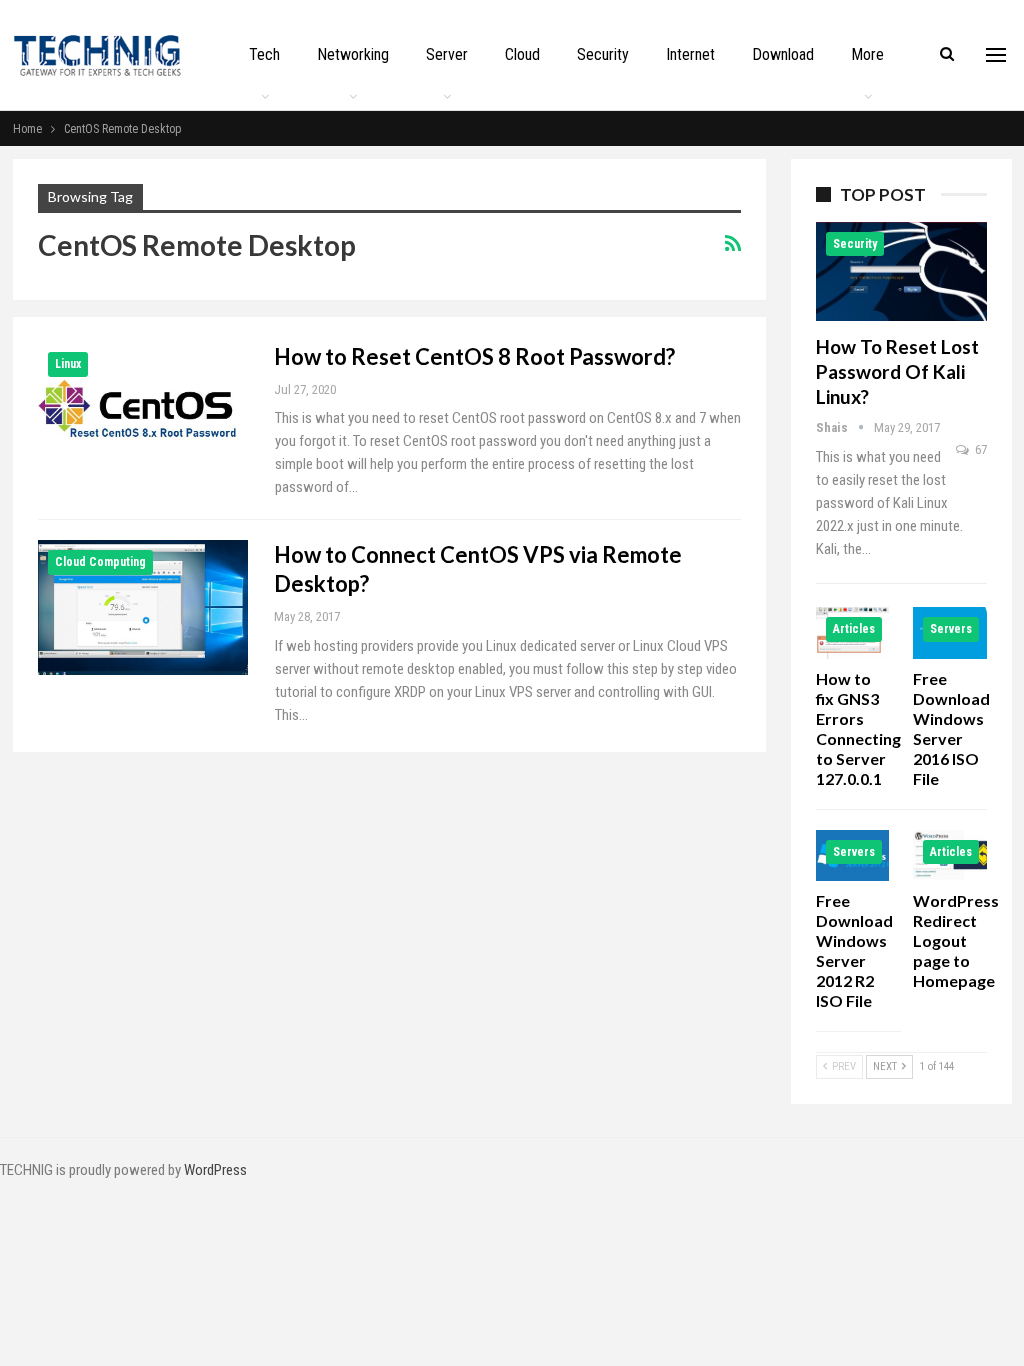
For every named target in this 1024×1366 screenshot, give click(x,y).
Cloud (522, 54)
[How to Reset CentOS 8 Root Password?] (143, 409)
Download (783, 54)
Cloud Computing (100, 562)
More (867, 54)
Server (447, 54)
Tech (264, 54)
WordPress (215, 1170)
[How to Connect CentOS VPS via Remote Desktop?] (143, 607)
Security (603, 54)
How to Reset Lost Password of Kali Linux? (897, 371)
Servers (951, 629)
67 (979, 449)
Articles (854, 629)
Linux (68, 364)
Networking (353, 54)
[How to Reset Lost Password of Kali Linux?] (901, 271)
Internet (690, 54)
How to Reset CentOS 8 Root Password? (474, 356)
